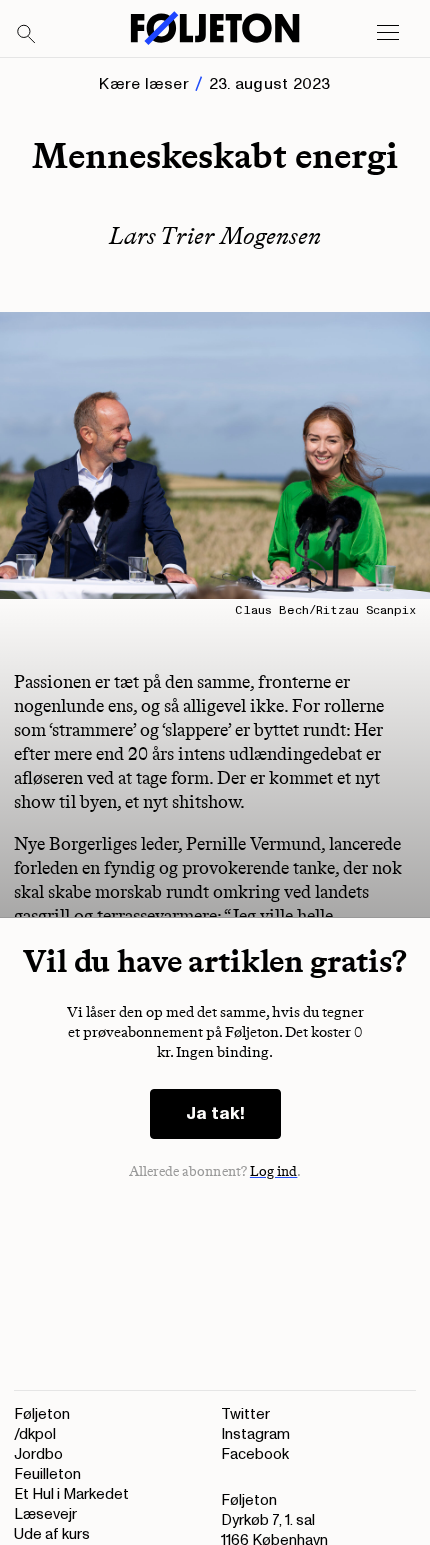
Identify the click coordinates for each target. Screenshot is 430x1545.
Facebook (255, 1454)
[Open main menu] (388, 33)
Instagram (255, 1434)
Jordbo (38, 1454)
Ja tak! (215, 1113)
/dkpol (35, 1434)
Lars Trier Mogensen (215, 235)
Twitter (245, 1414)
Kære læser (143, 84)
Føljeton (42, 1414)
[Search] (27, 35)
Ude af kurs (52, 1534)
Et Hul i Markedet (71, 1494)
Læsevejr (45, 1514)
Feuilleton (47, 1474)
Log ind (274, 1171)
